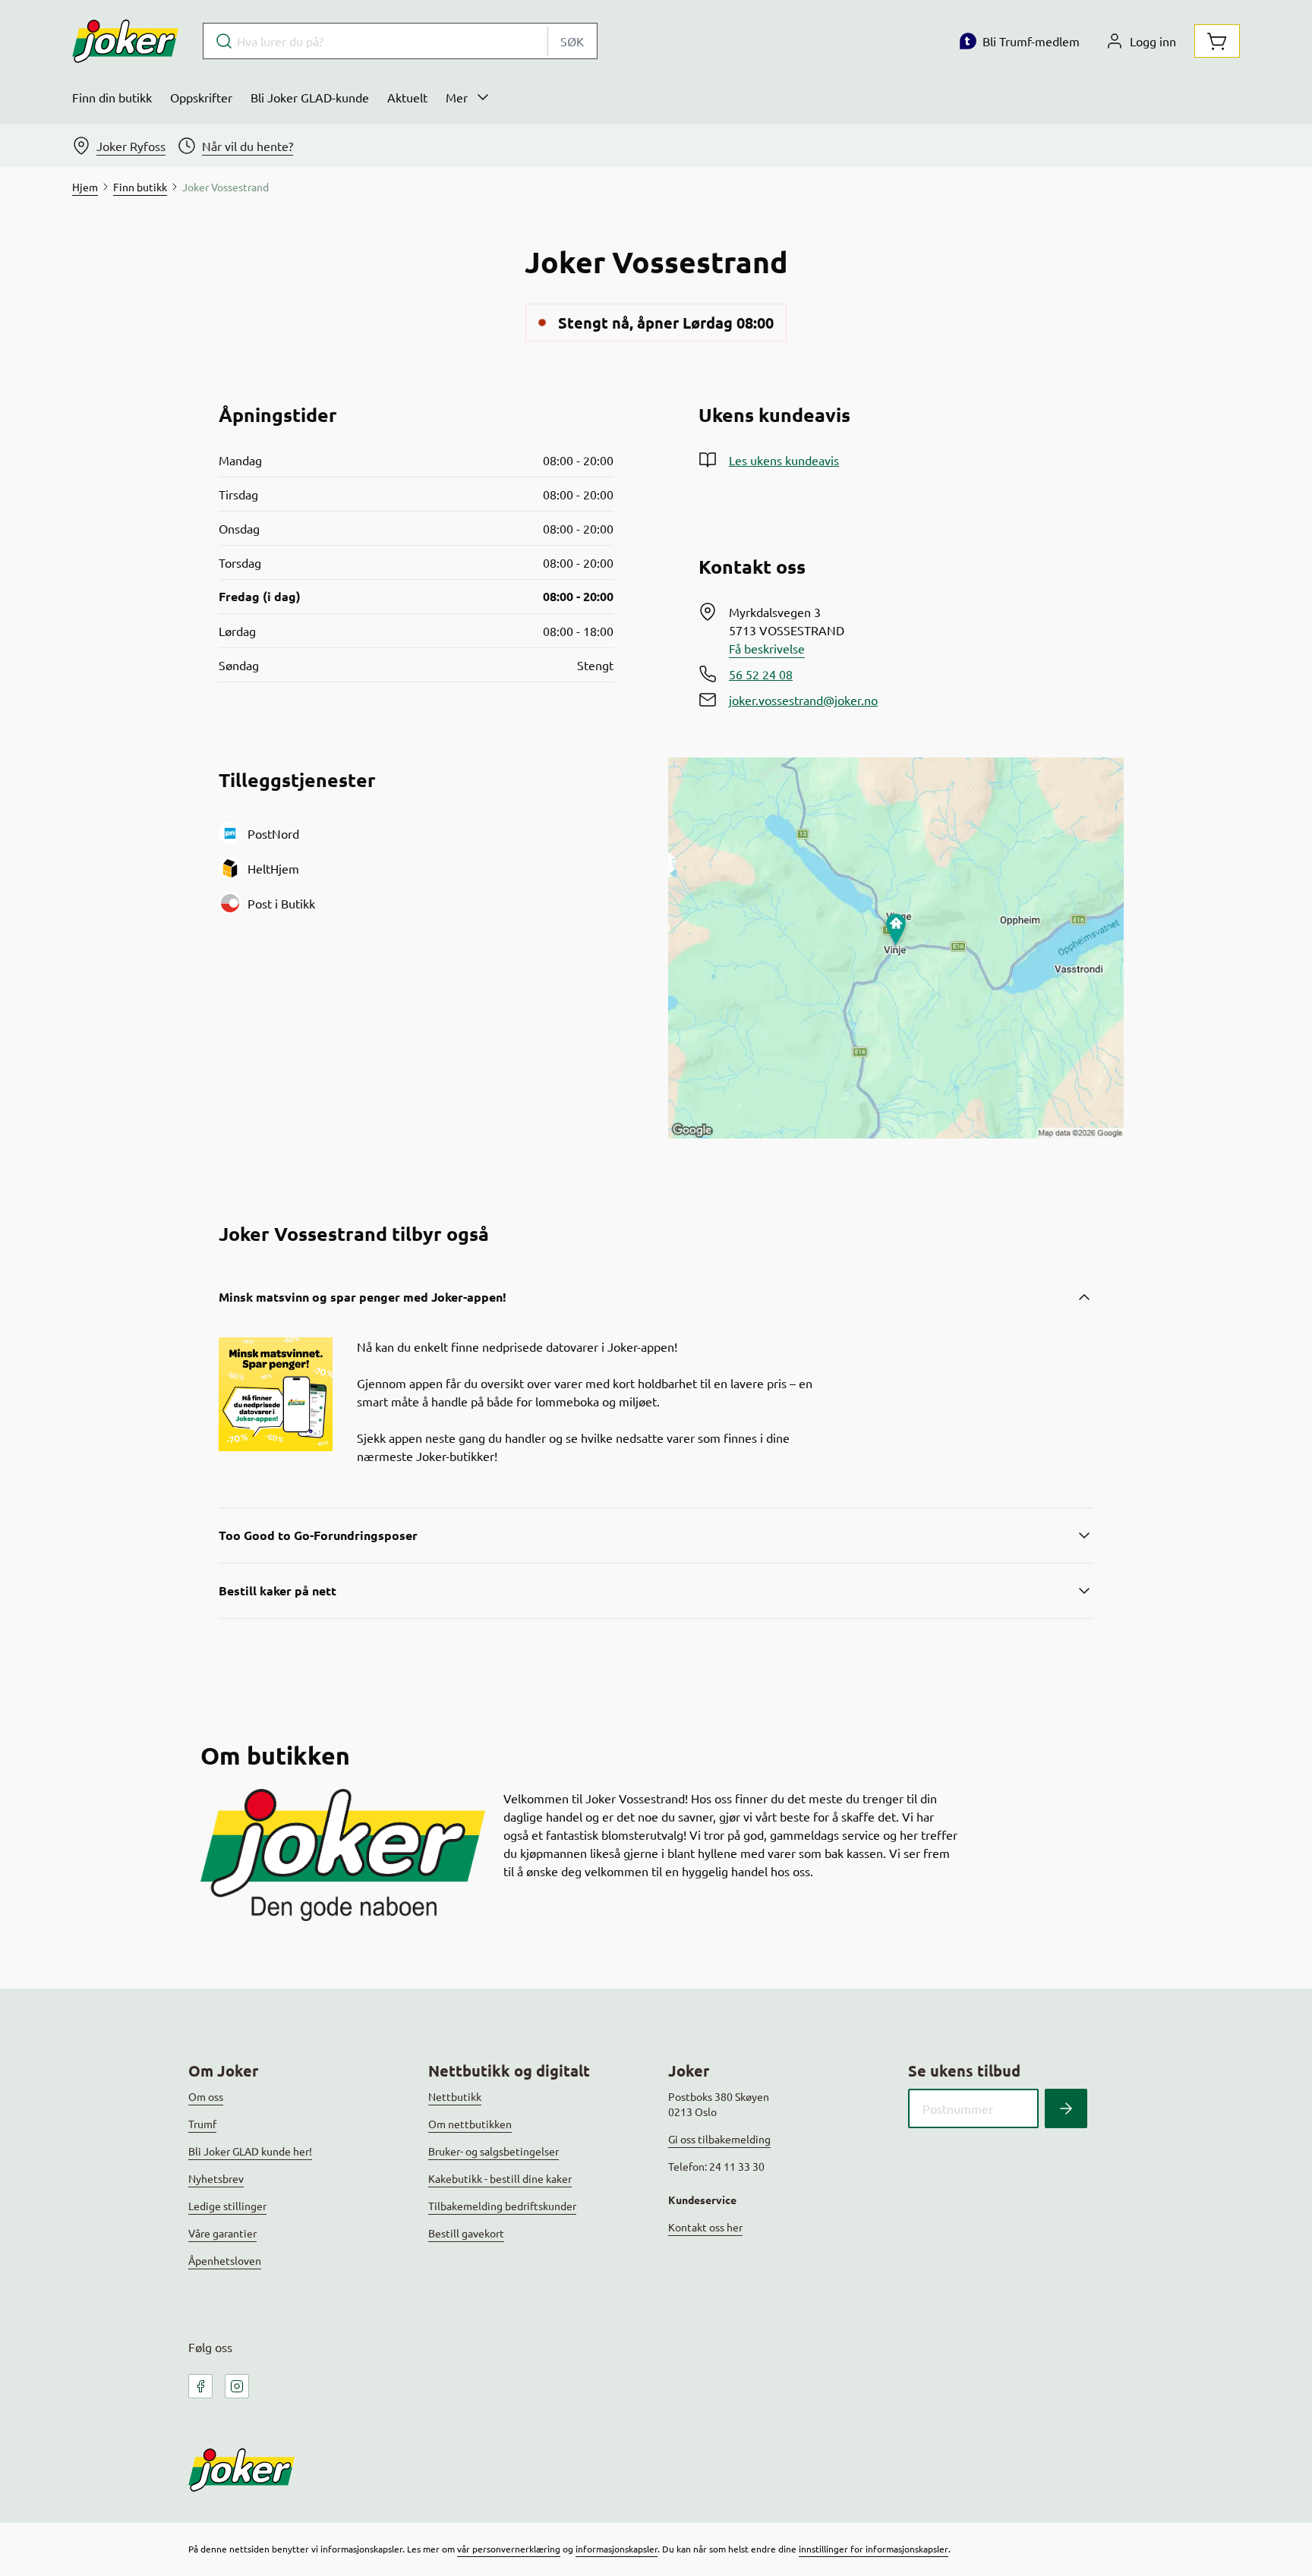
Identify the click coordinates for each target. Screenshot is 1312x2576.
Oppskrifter (201, 97)
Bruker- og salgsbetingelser (494, 2151)
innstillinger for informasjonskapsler (874, 2549)
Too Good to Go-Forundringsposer (318, 1535)
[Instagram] (237, 2386)
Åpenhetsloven (225, 2260)
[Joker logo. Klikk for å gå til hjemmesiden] (125, 41)
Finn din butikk (112, 97)
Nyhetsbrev (216, 2178)
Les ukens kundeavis (784, 460)
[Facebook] (200, 2386)
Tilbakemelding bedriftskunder (502, 2206)
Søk (572, 41)
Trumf (202, 2124)
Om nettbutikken (470, 2124)
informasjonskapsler (617, 2549)
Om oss (206, 2096)
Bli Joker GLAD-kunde (310, 97)
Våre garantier (222, 2233)
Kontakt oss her (705, 2227)
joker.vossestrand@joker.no (803, 700)
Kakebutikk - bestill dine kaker (500, 2178)
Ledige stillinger (227, 2206)
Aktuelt (407, 97)
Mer (457, 97)
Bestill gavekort (466, 2233)
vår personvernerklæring (509, 2549)
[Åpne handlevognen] (1217, 41)
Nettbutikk (455, 2096)
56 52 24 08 (761, 674)
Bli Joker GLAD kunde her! (250, 2151)
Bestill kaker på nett (278, 1590)
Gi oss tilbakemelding (719, 2139)
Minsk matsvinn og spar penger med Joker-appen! (363, 1297)
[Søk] (1066, 2108)
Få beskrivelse (767, 648)
